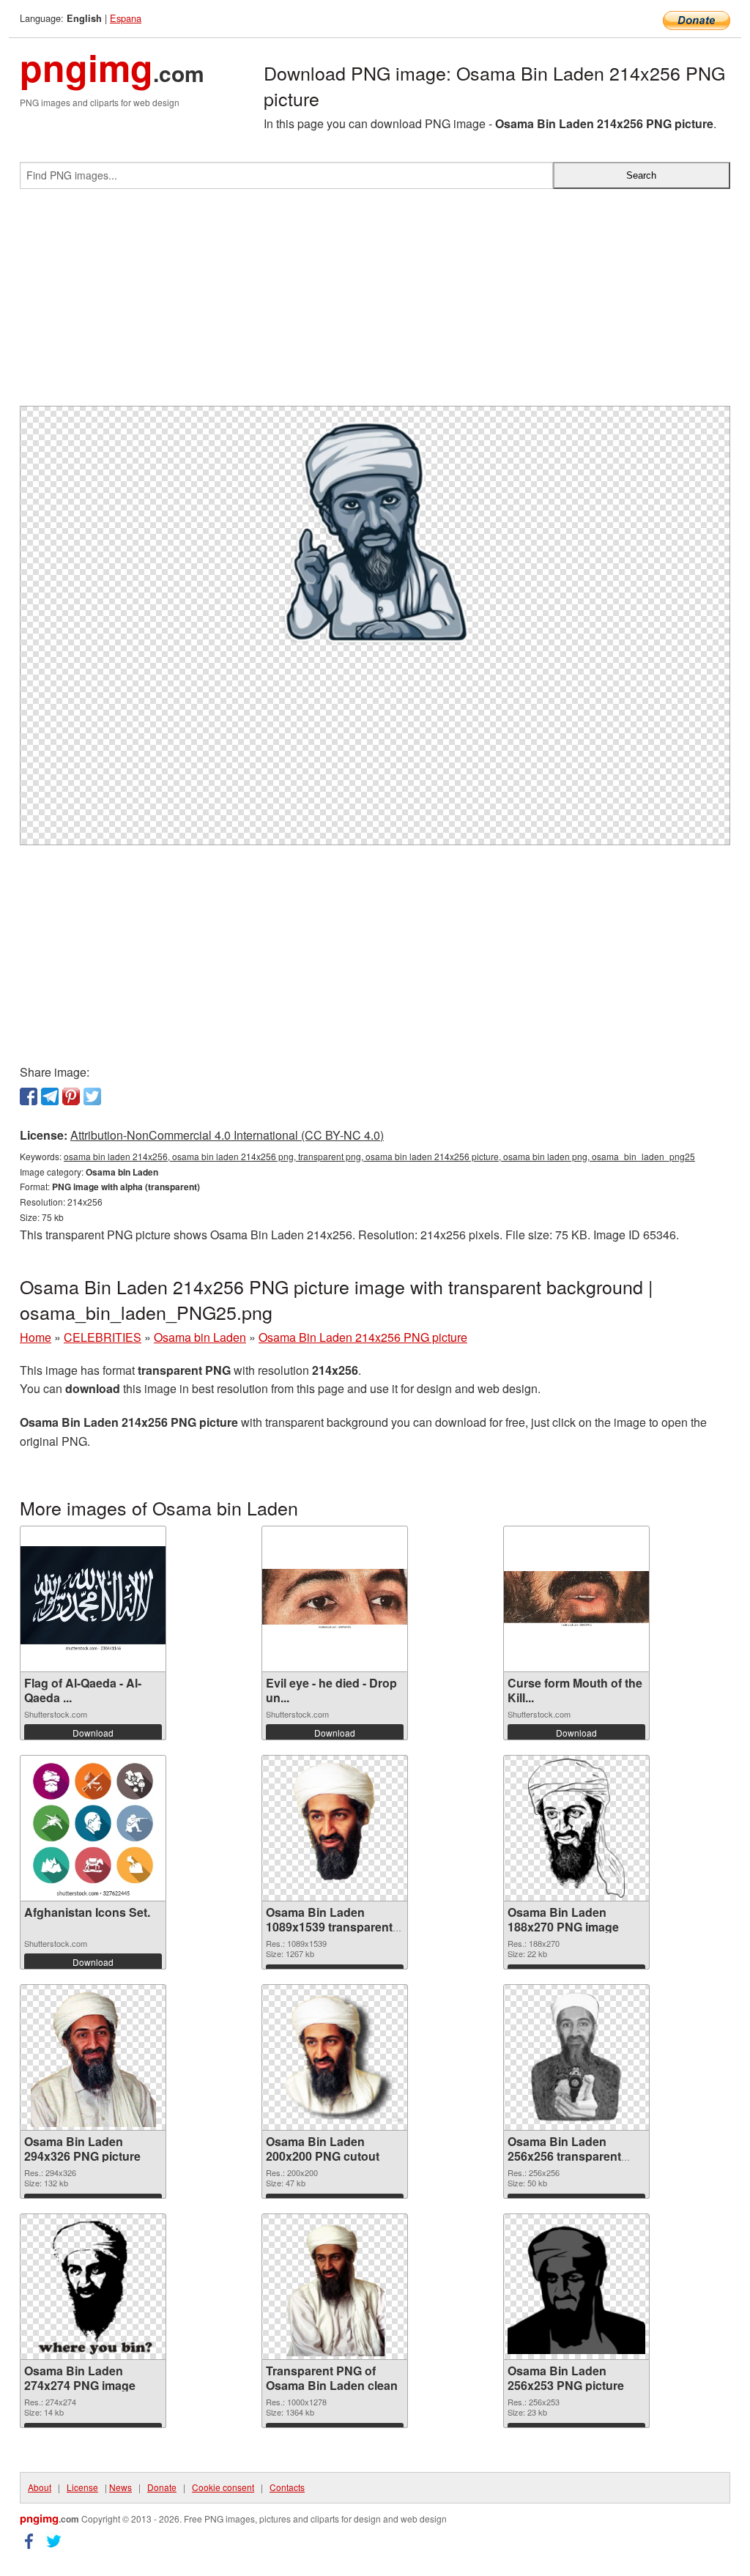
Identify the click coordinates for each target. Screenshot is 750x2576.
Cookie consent (223, 2487)
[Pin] (71, 1096)
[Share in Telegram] (50, 1096)
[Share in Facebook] (29, 1096)
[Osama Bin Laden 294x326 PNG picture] (93, 2057)
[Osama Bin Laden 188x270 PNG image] (576, 1828)
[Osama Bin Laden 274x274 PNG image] (93, 2287)
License (82, 2487)
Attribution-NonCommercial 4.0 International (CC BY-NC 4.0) (227, 1135)
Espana (126, 18)
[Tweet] (92, 1096)
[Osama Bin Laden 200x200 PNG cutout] (335, 2057)
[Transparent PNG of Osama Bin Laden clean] (335, 2287)
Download (93, 1733)
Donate (162, 2487)
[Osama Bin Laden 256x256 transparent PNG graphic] (576, 2057)
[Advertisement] (375, 303)
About (40, 2487)
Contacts (287, 2487)
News (120, 2487)
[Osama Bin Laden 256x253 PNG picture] (576, 2286)
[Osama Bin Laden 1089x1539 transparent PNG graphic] (335, 1828)
